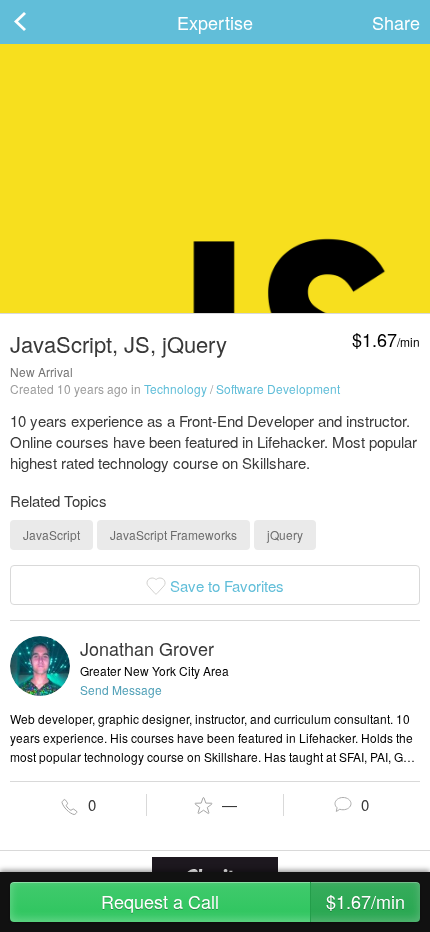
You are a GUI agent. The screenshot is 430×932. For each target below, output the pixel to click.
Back (40, 22)
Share (396, 22)
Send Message (121, 689)
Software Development (278, 388)
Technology (175, 388)
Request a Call (253, 901)
